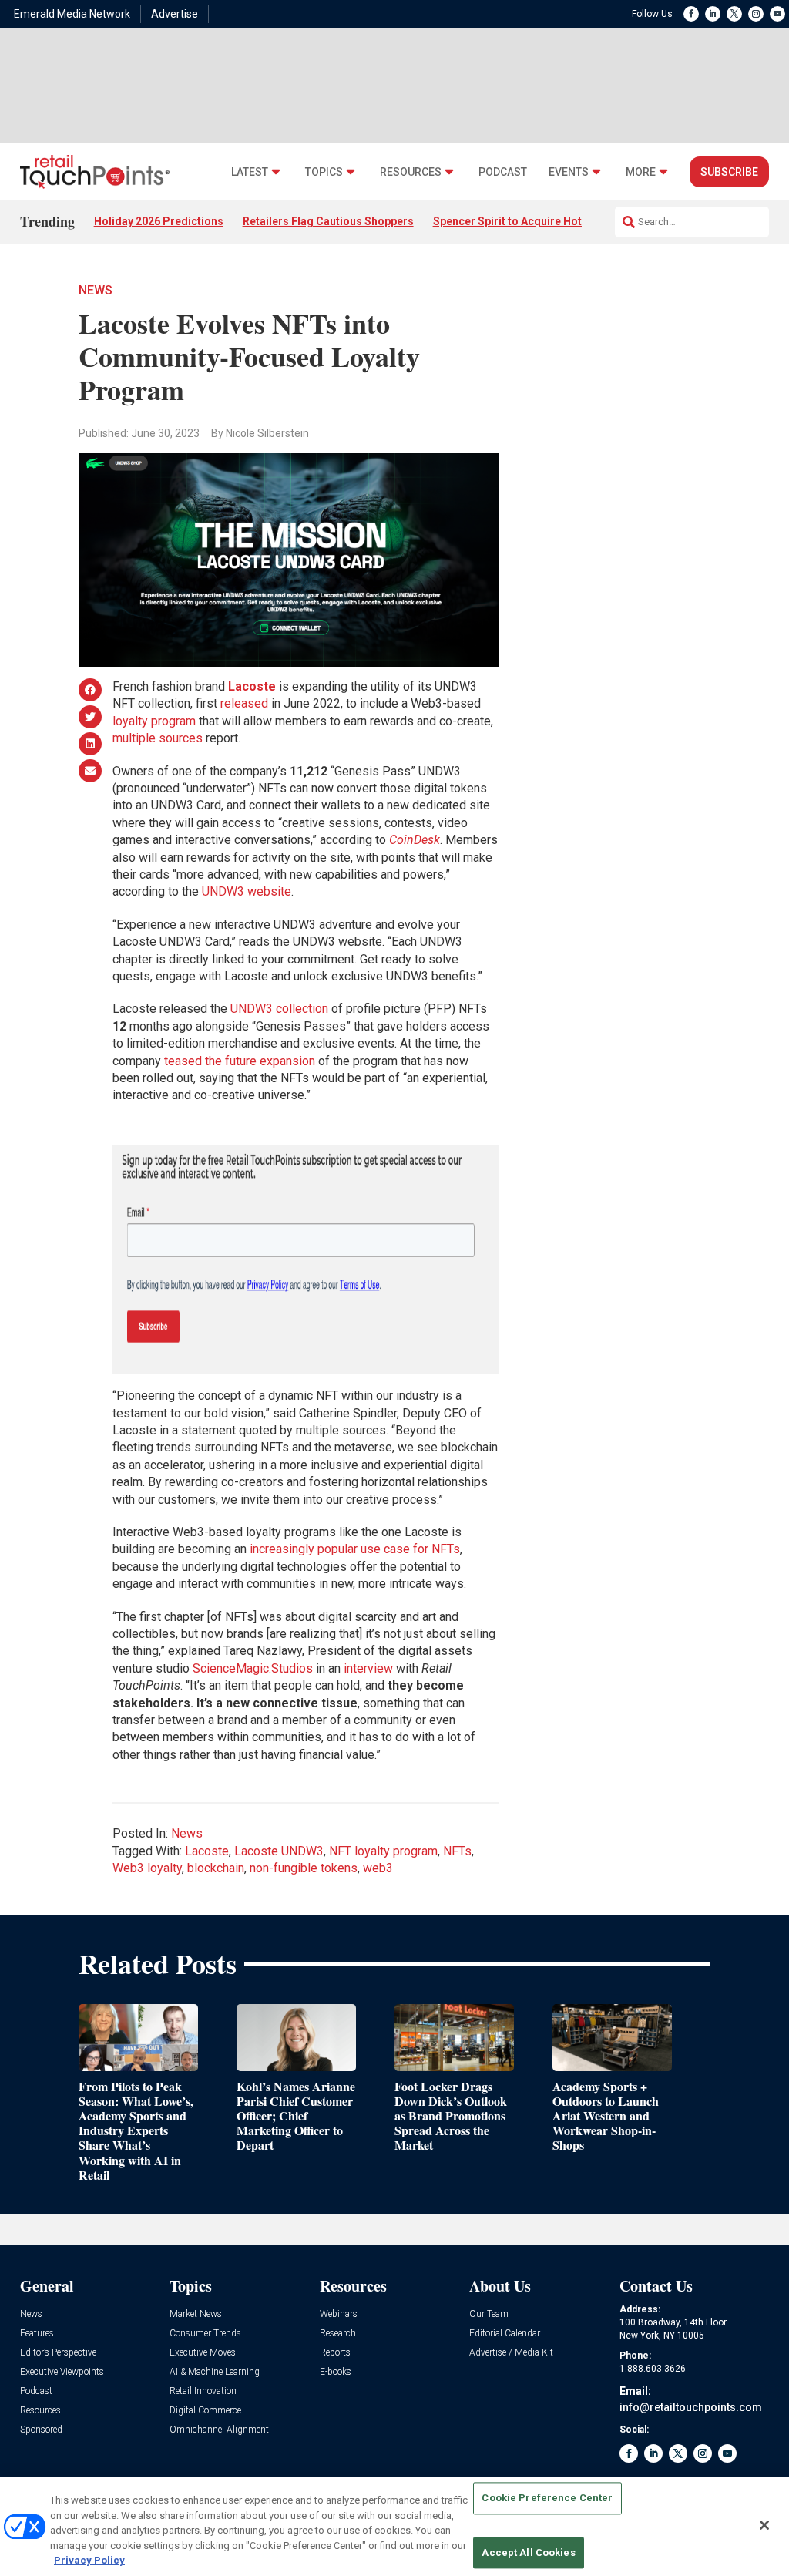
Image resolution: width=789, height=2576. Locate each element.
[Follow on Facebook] (691, 14)
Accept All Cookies (528, 2552)
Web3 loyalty (147, 1868)
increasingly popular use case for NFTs (355, 1549)
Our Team (489, 2314)
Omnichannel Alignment (219, 2430)
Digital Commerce (205, 2411)
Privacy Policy (89, 2560)
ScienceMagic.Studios (253, 1668)
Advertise (175, 14)
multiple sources (158, 738)
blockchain (216, 1868)
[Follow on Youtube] (777, 14)
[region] (394, 2527)
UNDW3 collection (279, 1009)
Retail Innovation (203, 2391)
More (641, 172)
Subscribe (729, 172)
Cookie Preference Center (547, 2499)
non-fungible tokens (304, 1868)
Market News (196, 2314)
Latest (250, 172)
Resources (411, 172)
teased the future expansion (240, 1061)
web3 (378, 1868)
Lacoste (207, 1851)
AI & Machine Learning (215, 2372)
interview (368, 1668)
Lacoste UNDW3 (279, 1851)
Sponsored (41, 2430)
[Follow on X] (734, 14)
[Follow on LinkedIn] (713, 14)
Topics (324, 172)
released (244, 703)
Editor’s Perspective (58, 2353)
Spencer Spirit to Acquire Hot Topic (523, 221)
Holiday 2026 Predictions (159, 221)
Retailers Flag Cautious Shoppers (328, 221)
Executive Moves (203, 2353)
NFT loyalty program (383, 1851)
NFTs (457, 1851)
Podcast (503, 172)
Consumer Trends (205, 2334)
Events (569, 172)
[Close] (764, 2525)
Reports (335, 2353)
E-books (336, 2372)
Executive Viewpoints (62, 2372)
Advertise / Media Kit (511, 2353)
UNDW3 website (247, 891)
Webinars (339, 2314)
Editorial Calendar (505, 2334)
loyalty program (154, 721)
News (96, 290)
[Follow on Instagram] (756, 14)
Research (338, 2334)
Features (37, 2334)
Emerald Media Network (72, 14)
